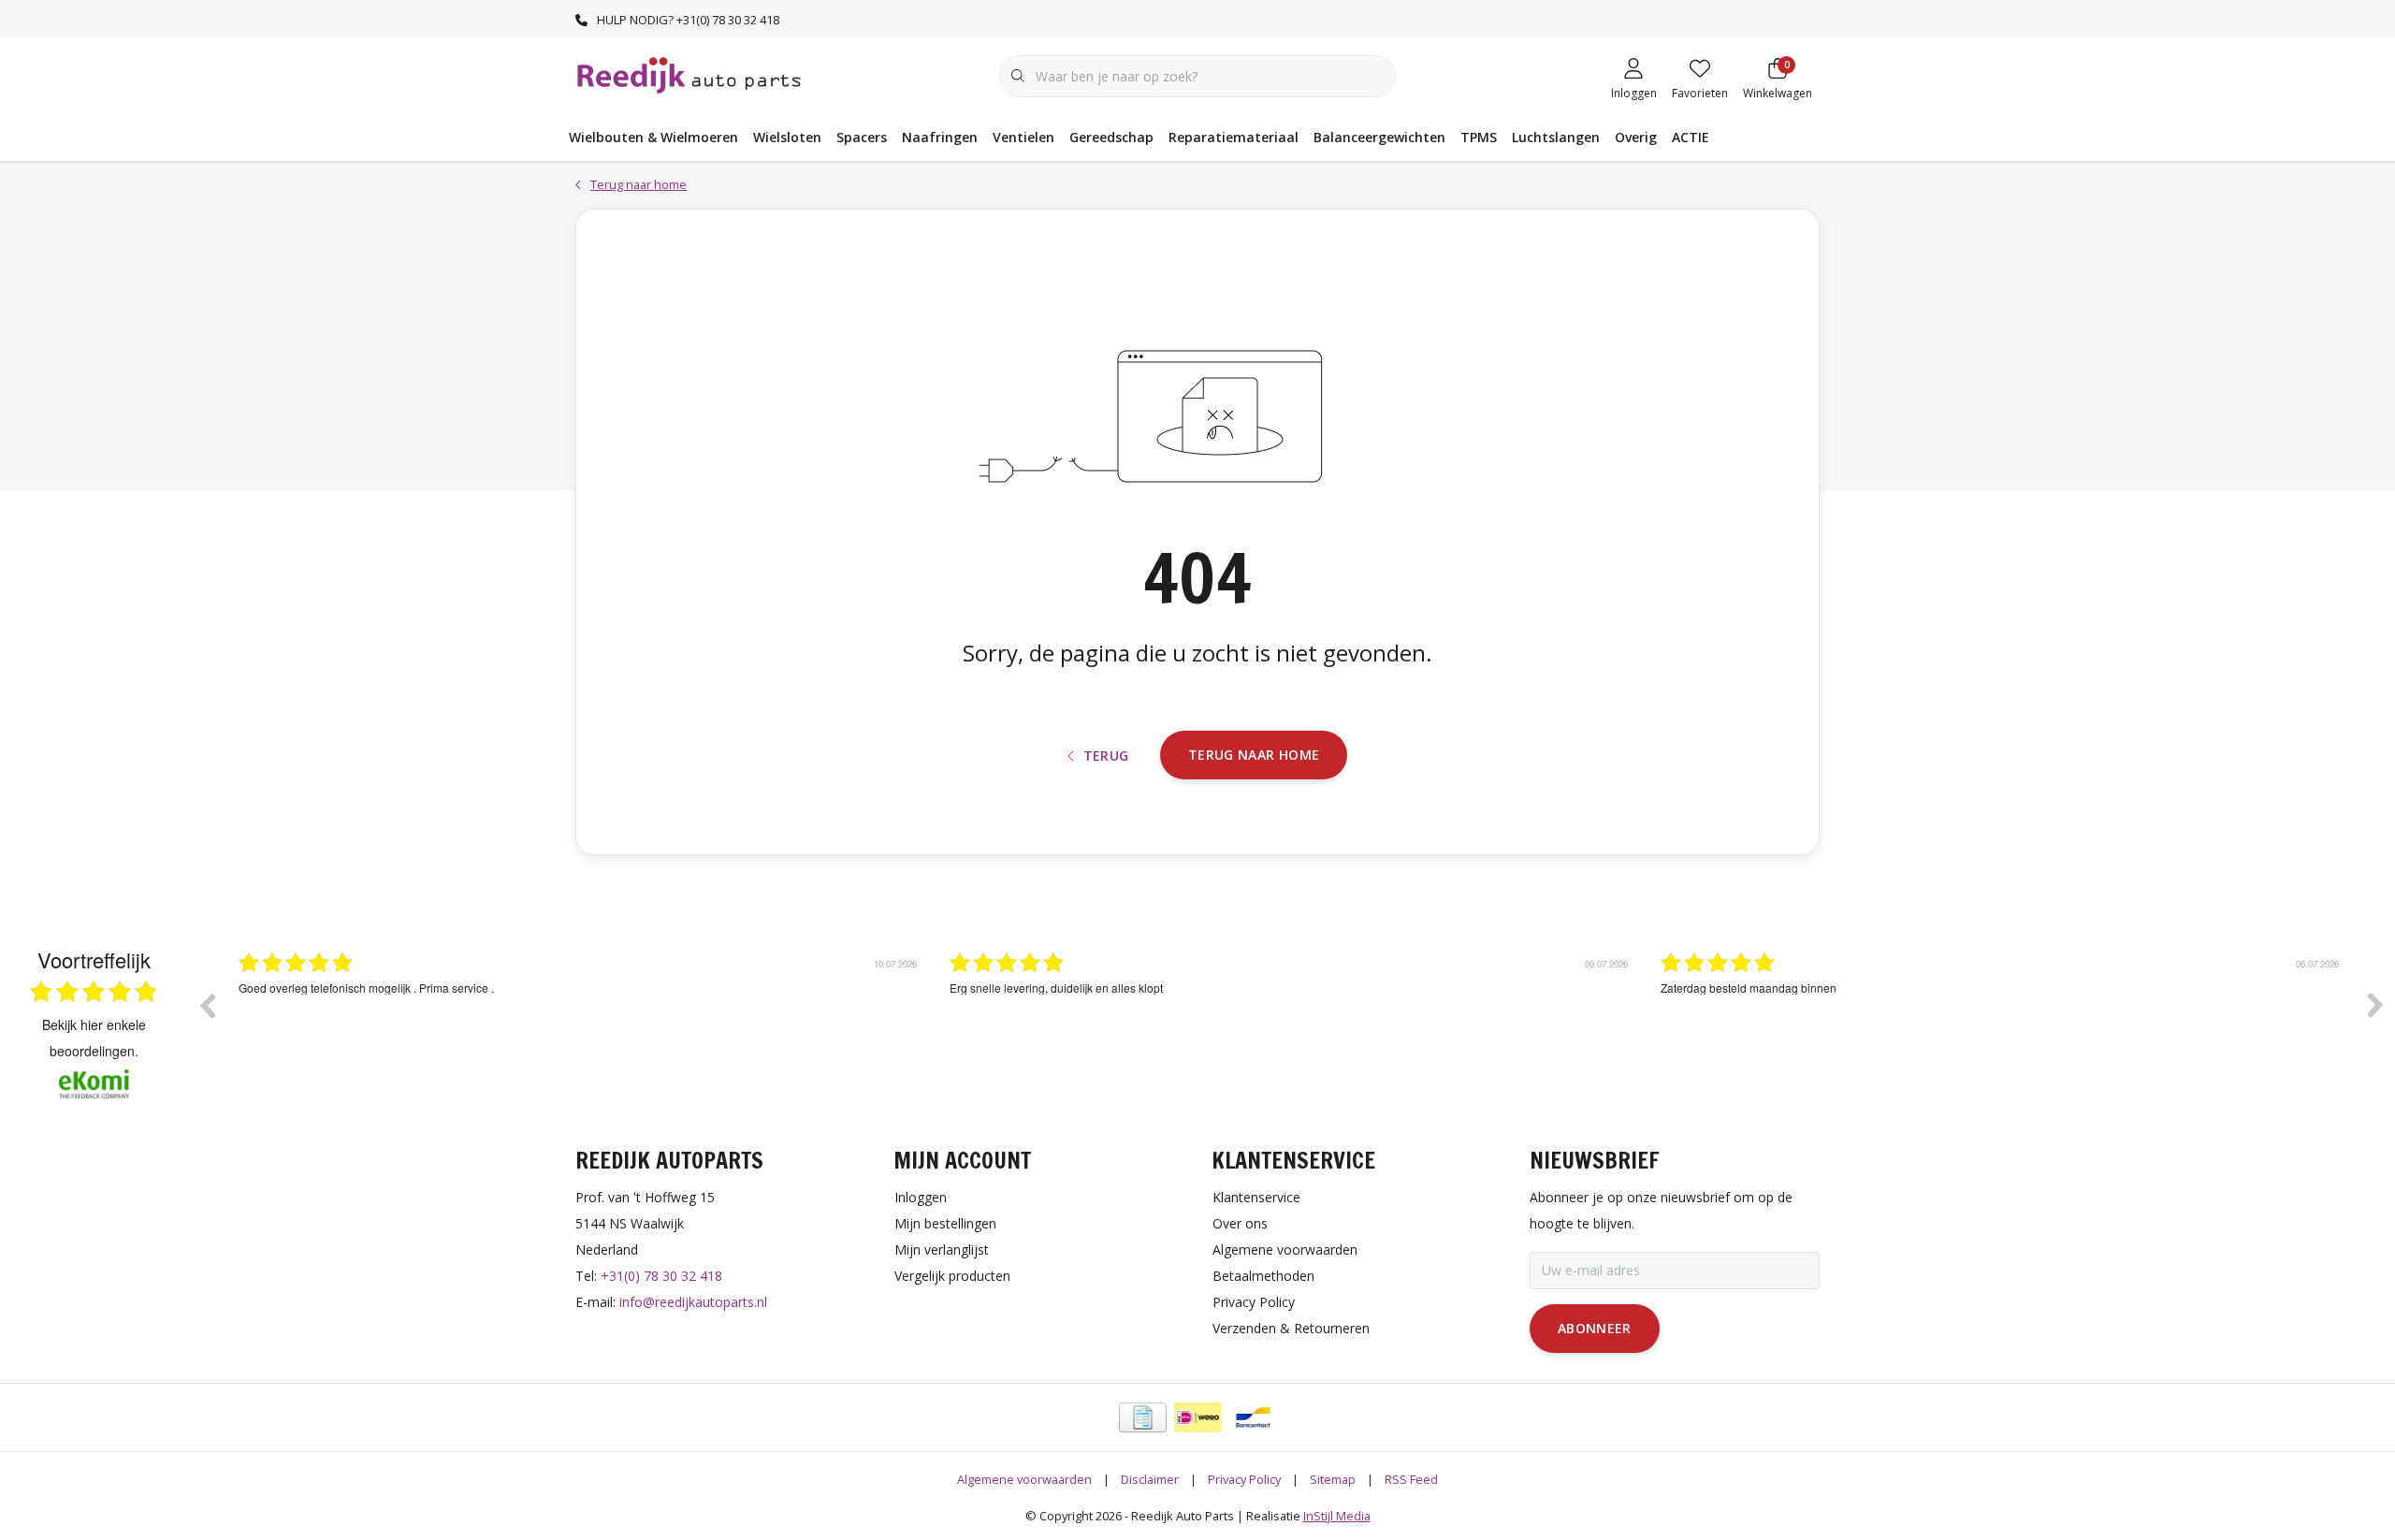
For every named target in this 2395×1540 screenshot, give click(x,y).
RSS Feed (1411, 1479)
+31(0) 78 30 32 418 (661, 1276)
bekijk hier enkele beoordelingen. (94, 1038)
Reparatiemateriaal (1234, 137)
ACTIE (1691, 137)
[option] (580, 1019)
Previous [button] (207, 1005)
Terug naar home (1254, 755)
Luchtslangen (1556, 137)
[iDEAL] (1198, 1417)
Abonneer (1595, 1328)
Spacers (862, 137)
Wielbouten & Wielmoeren (653, 137)
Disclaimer (1150, 1479)
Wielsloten (787, 137)
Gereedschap (1111, 137)
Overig (1636, 137)
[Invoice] (1143, 1417)
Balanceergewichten (1379, 137)
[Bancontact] (1253, 1417)
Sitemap (1333, 1479)
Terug (1106, 755)
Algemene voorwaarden (1024, 1479)
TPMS (1479, 137)
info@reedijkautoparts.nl (693, 1302)
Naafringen (940, 137)
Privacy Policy (1244, 1479)
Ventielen (1023, 137)
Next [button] (2375, 1005)
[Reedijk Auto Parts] (690, 74)
